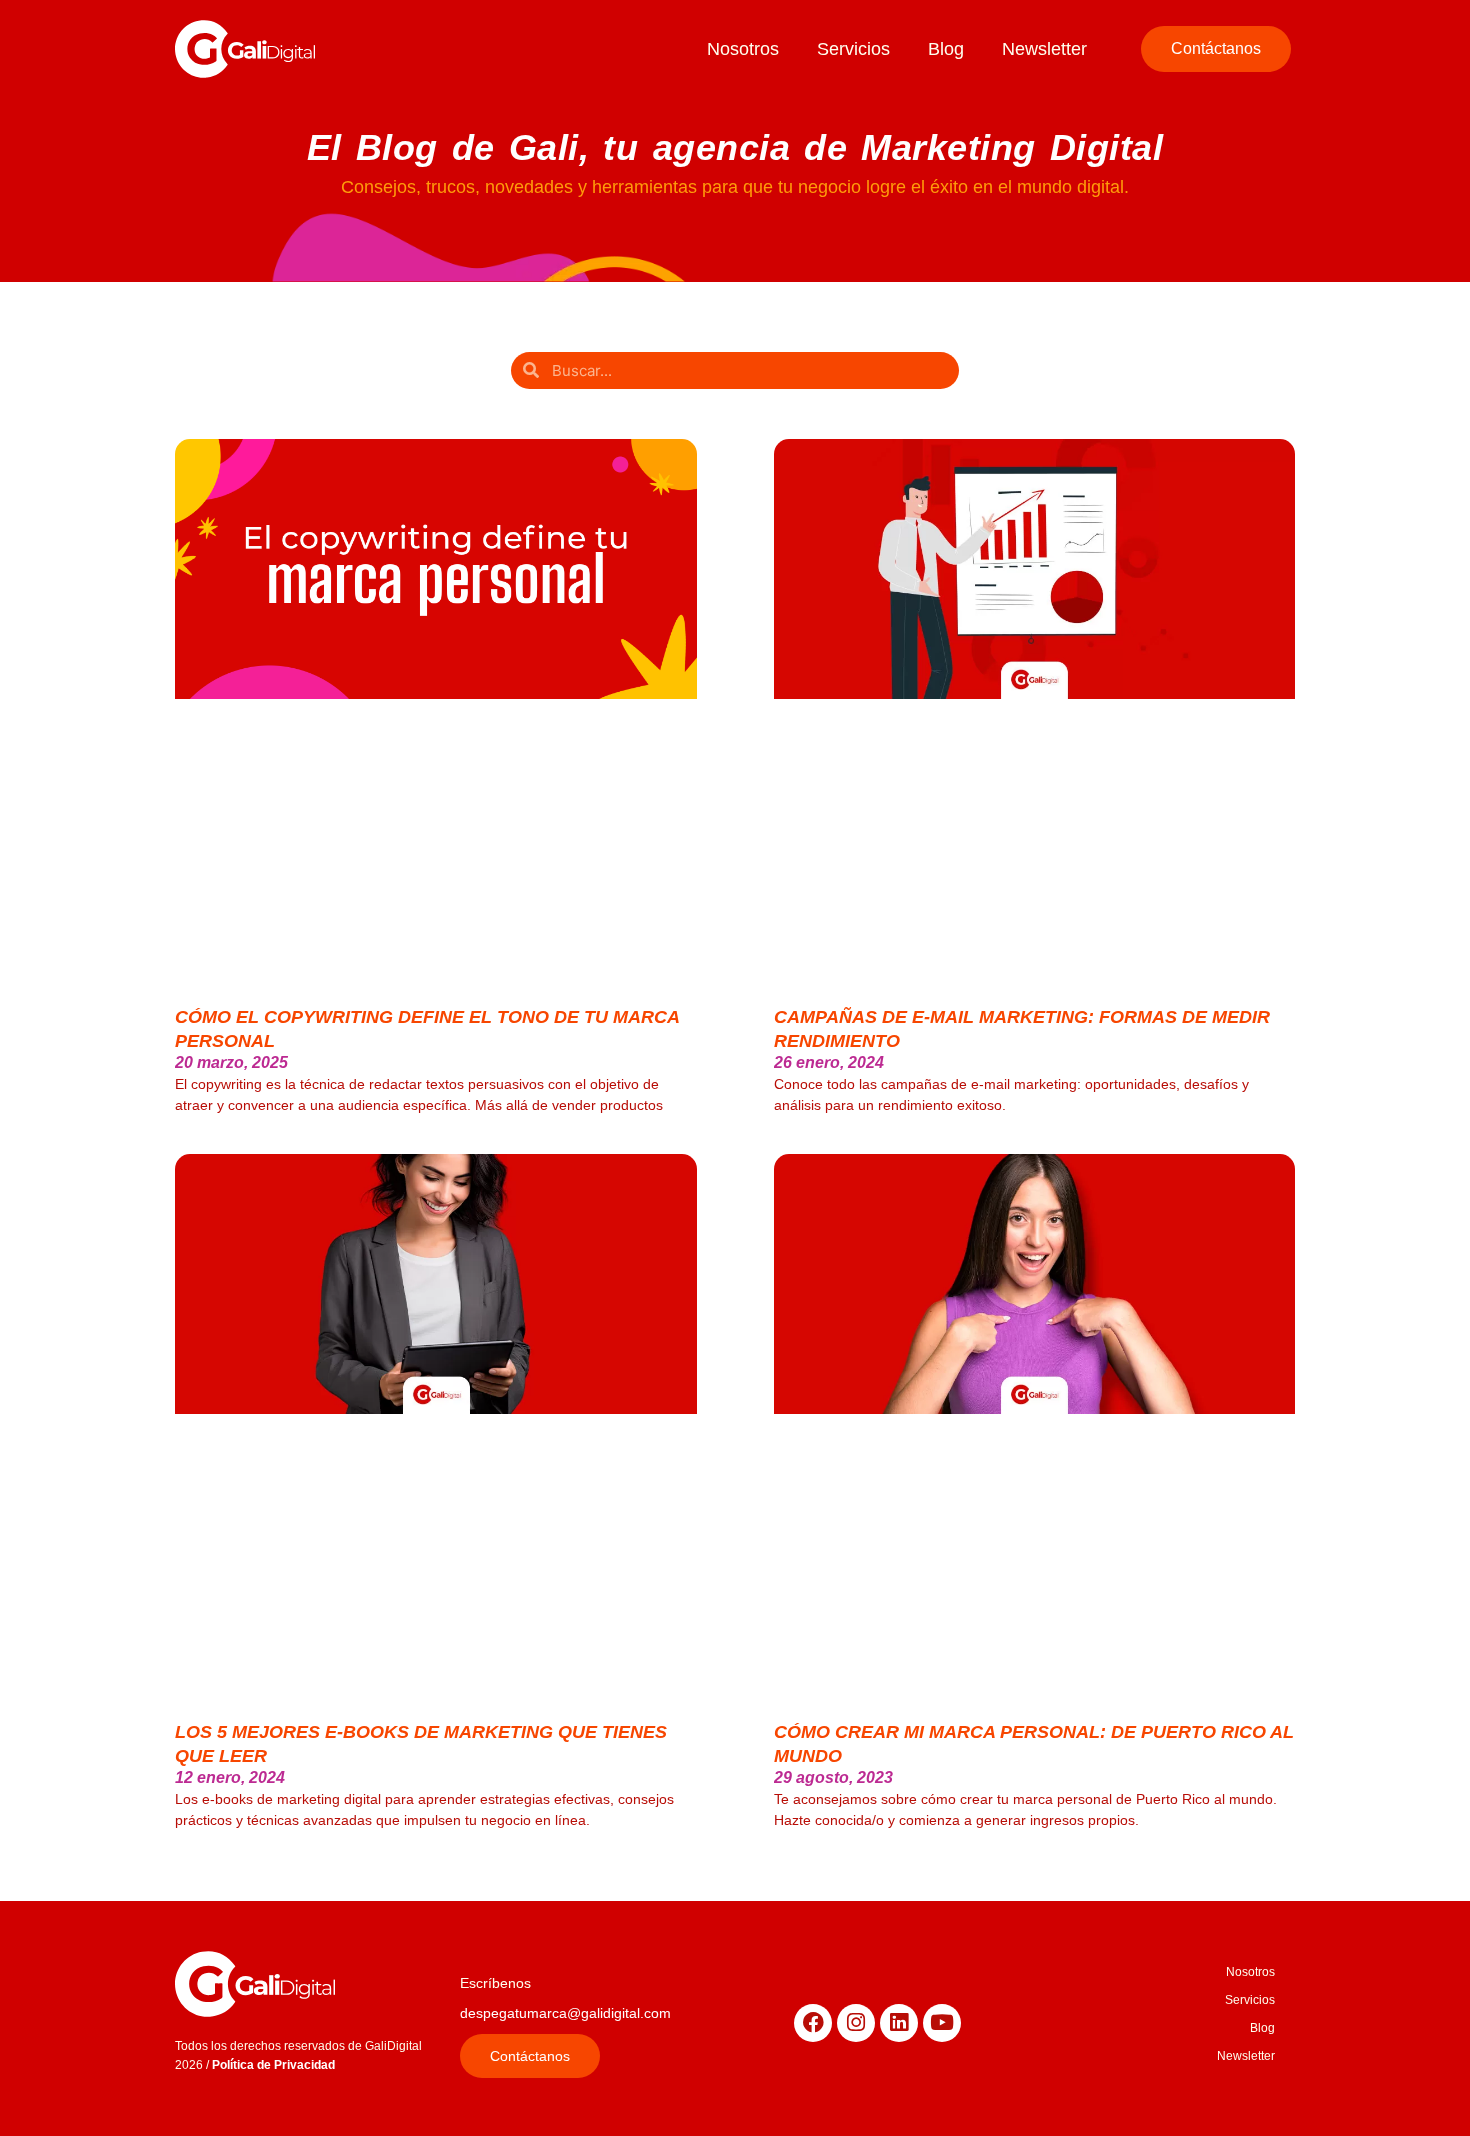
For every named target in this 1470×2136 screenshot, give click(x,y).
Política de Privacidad (273, 2065)
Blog (946, 49)
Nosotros (743, 49)
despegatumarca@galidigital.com (565, 2013)
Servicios (853, 49)
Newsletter (1044, 49)
